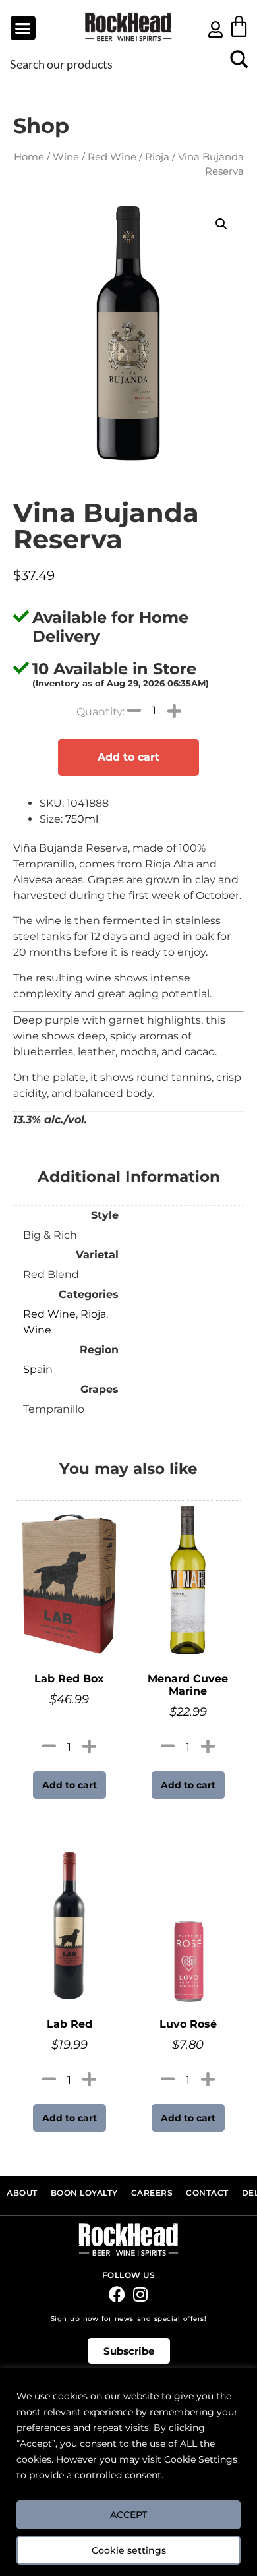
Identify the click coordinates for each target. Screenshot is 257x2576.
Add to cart (128, 757)
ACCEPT (128, 2515)
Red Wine (112, 157)
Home (29, 157)
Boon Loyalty (84, 2193)
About (22, 2193)
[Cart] (239, 26)
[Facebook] (117, 2294)
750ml (82, 819)
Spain (38, 1369)
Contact (207, 2193)
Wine (66, 157)
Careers (152, 2193)
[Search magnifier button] (239, 64)
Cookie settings (129, 2550)
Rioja (157, 157)
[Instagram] (140, 2294)
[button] (23, 28)
